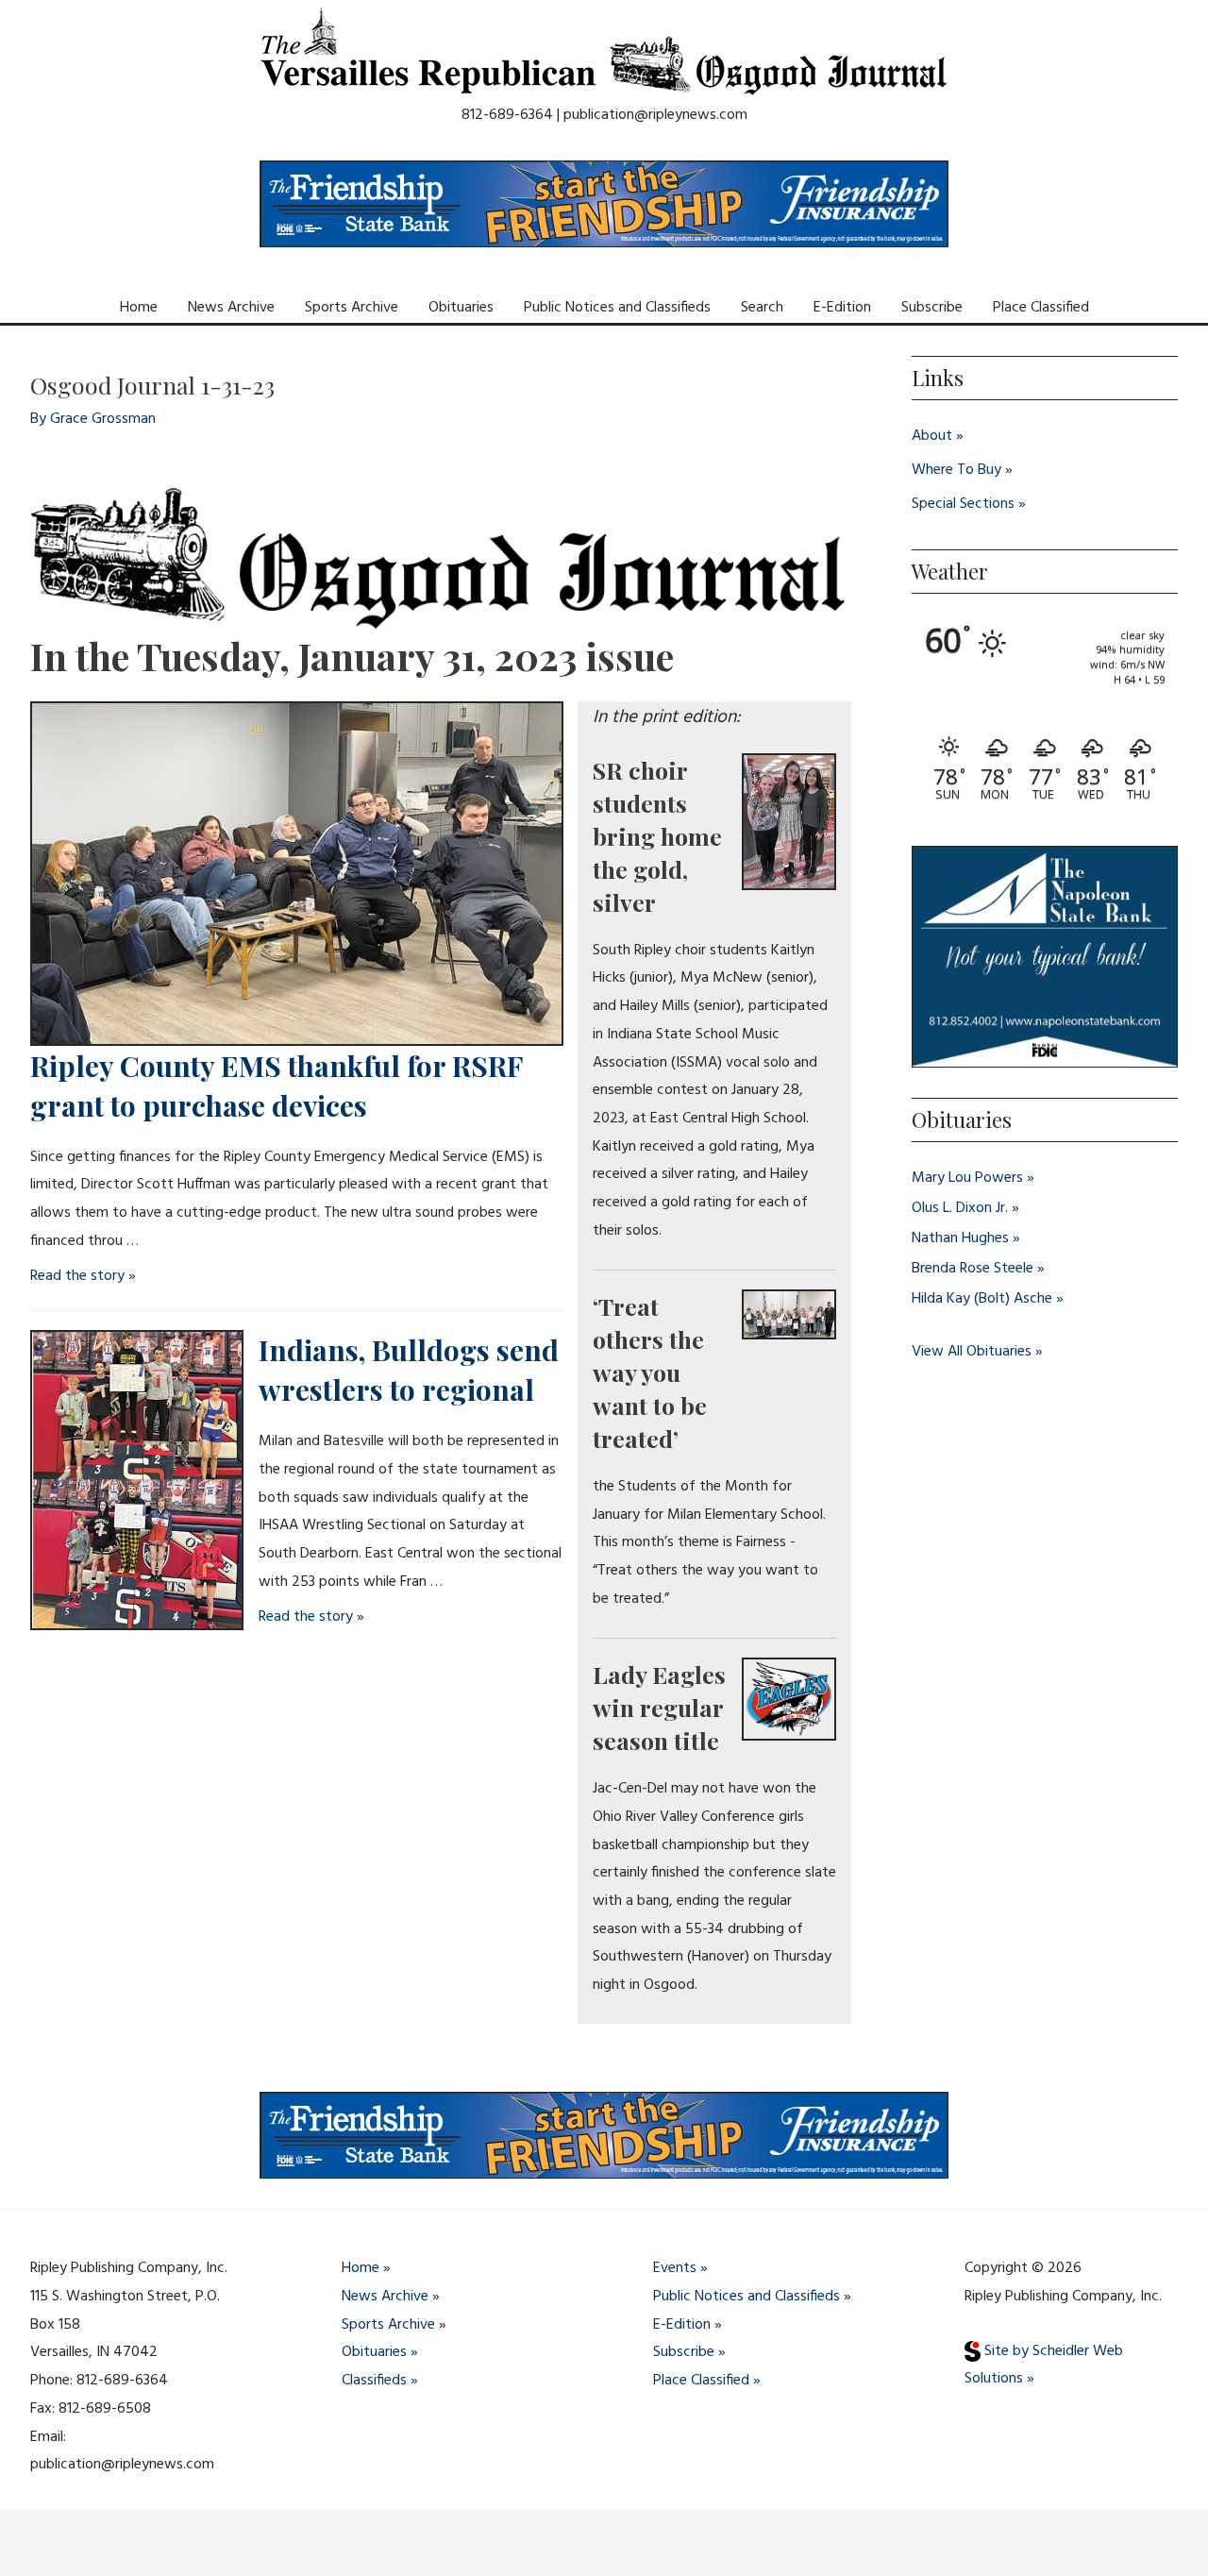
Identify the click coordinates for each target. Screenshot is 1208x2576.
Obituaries (461, 308)
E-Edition (842, 308)
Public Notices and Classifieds (617, 308)
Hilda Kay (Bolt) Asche (982, 1299)
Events (675, 2268)
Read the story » (83, 1276)
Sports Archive (352, 308)
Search (762, 308)
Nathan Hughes (960, 1238)
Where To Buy (956, 470)
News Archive (231, 308)
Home (139, 308)
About (932, 436)
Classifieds (374, 2381)
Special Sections (963, 504)
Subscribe (932, 308)
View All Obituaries (972, 1352)
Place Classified (1041, 308)
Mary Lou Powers (967, 1178)
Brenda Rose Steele (973, 1269)
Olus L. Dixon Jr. (960, 1208)
